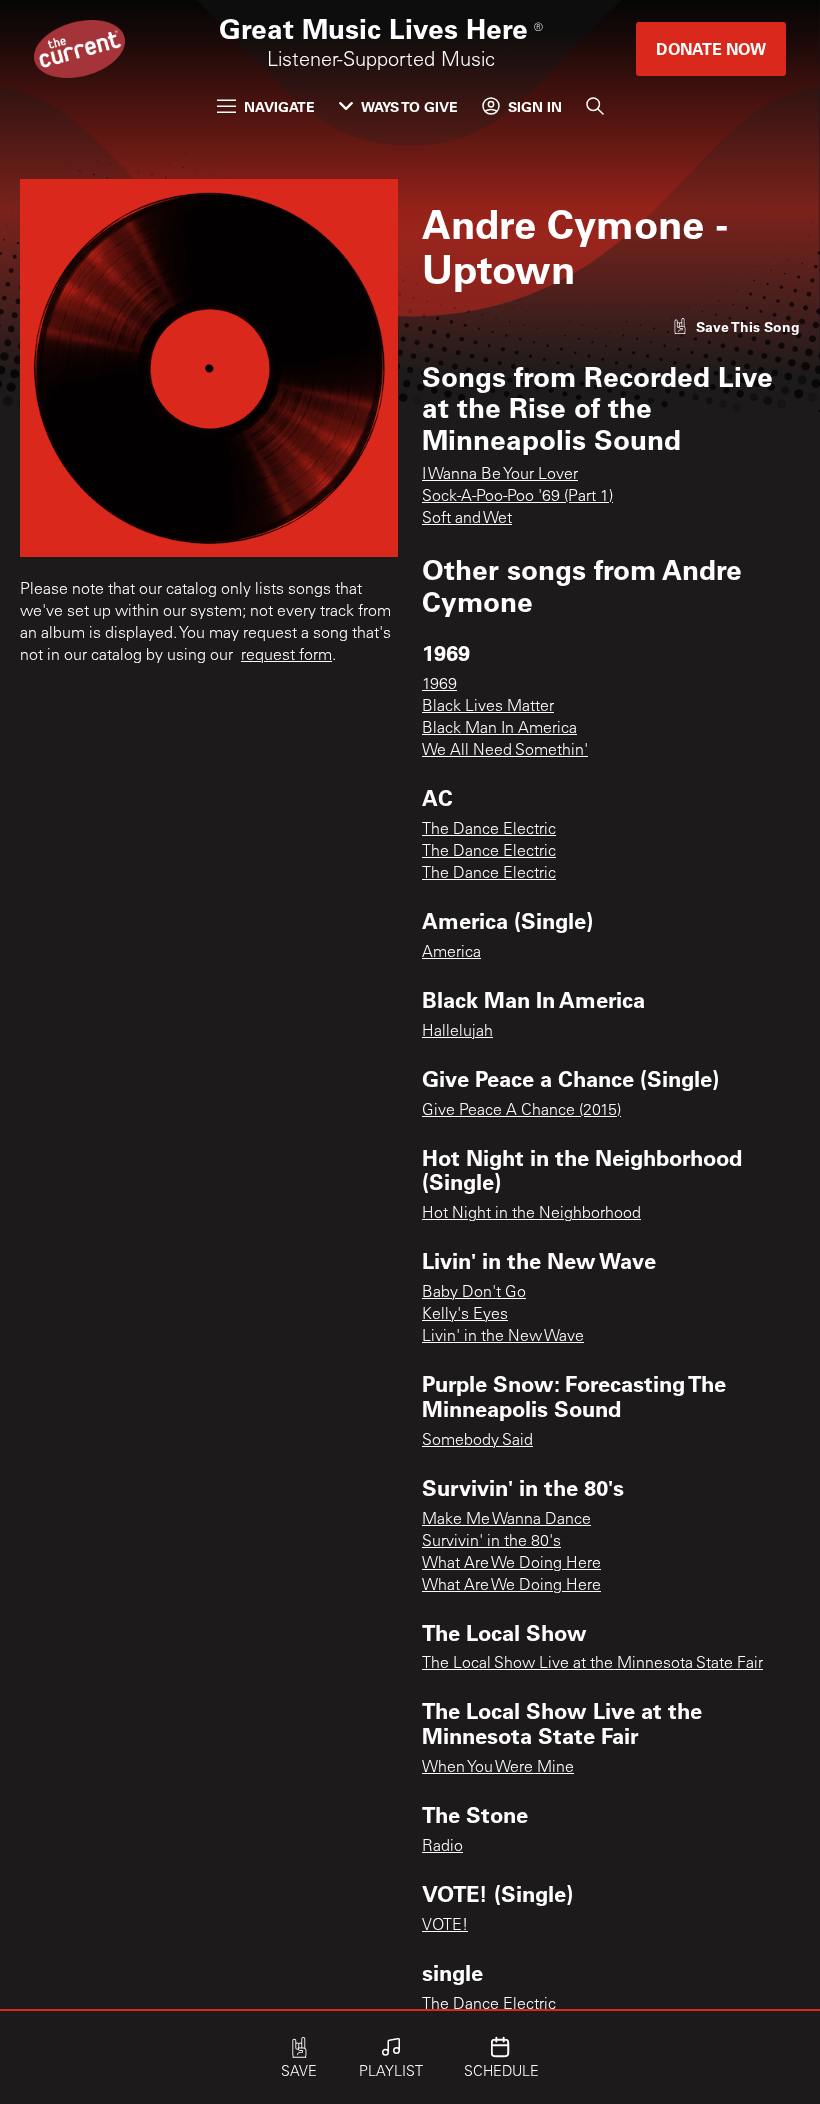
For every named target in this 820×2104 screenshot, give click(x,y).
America (451, 953)
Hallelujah (457, 1032)
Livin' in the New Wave (503, 1337)
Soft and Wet (467, 519)
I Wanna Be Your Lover (500, 475)
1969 (439, 685)
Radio (442, 1847)
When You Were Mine (498, 1768)
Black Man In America (499, 729)
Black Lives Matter (488, 707)
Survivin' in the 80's (491, 1542)
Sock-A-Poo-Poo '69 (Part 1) (517, 497)
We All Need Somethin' (505, 751)
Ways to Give (409, 106)
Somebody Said (477, 1441)
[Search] (595, 106)
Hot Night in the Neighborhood (531, 1214)
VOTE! (445, 1926)
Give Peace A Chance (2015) (521, 1111)
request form (286, 656)
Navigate (279, 106)
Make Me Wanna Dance (506, 1520)
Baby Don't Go (474, 1293)
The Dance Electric (489, 830)
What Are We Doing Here (511, 1564)
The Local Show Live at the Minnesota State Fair (592, 1664)
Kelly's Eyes (465, 1315)
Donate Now (711, 48)
